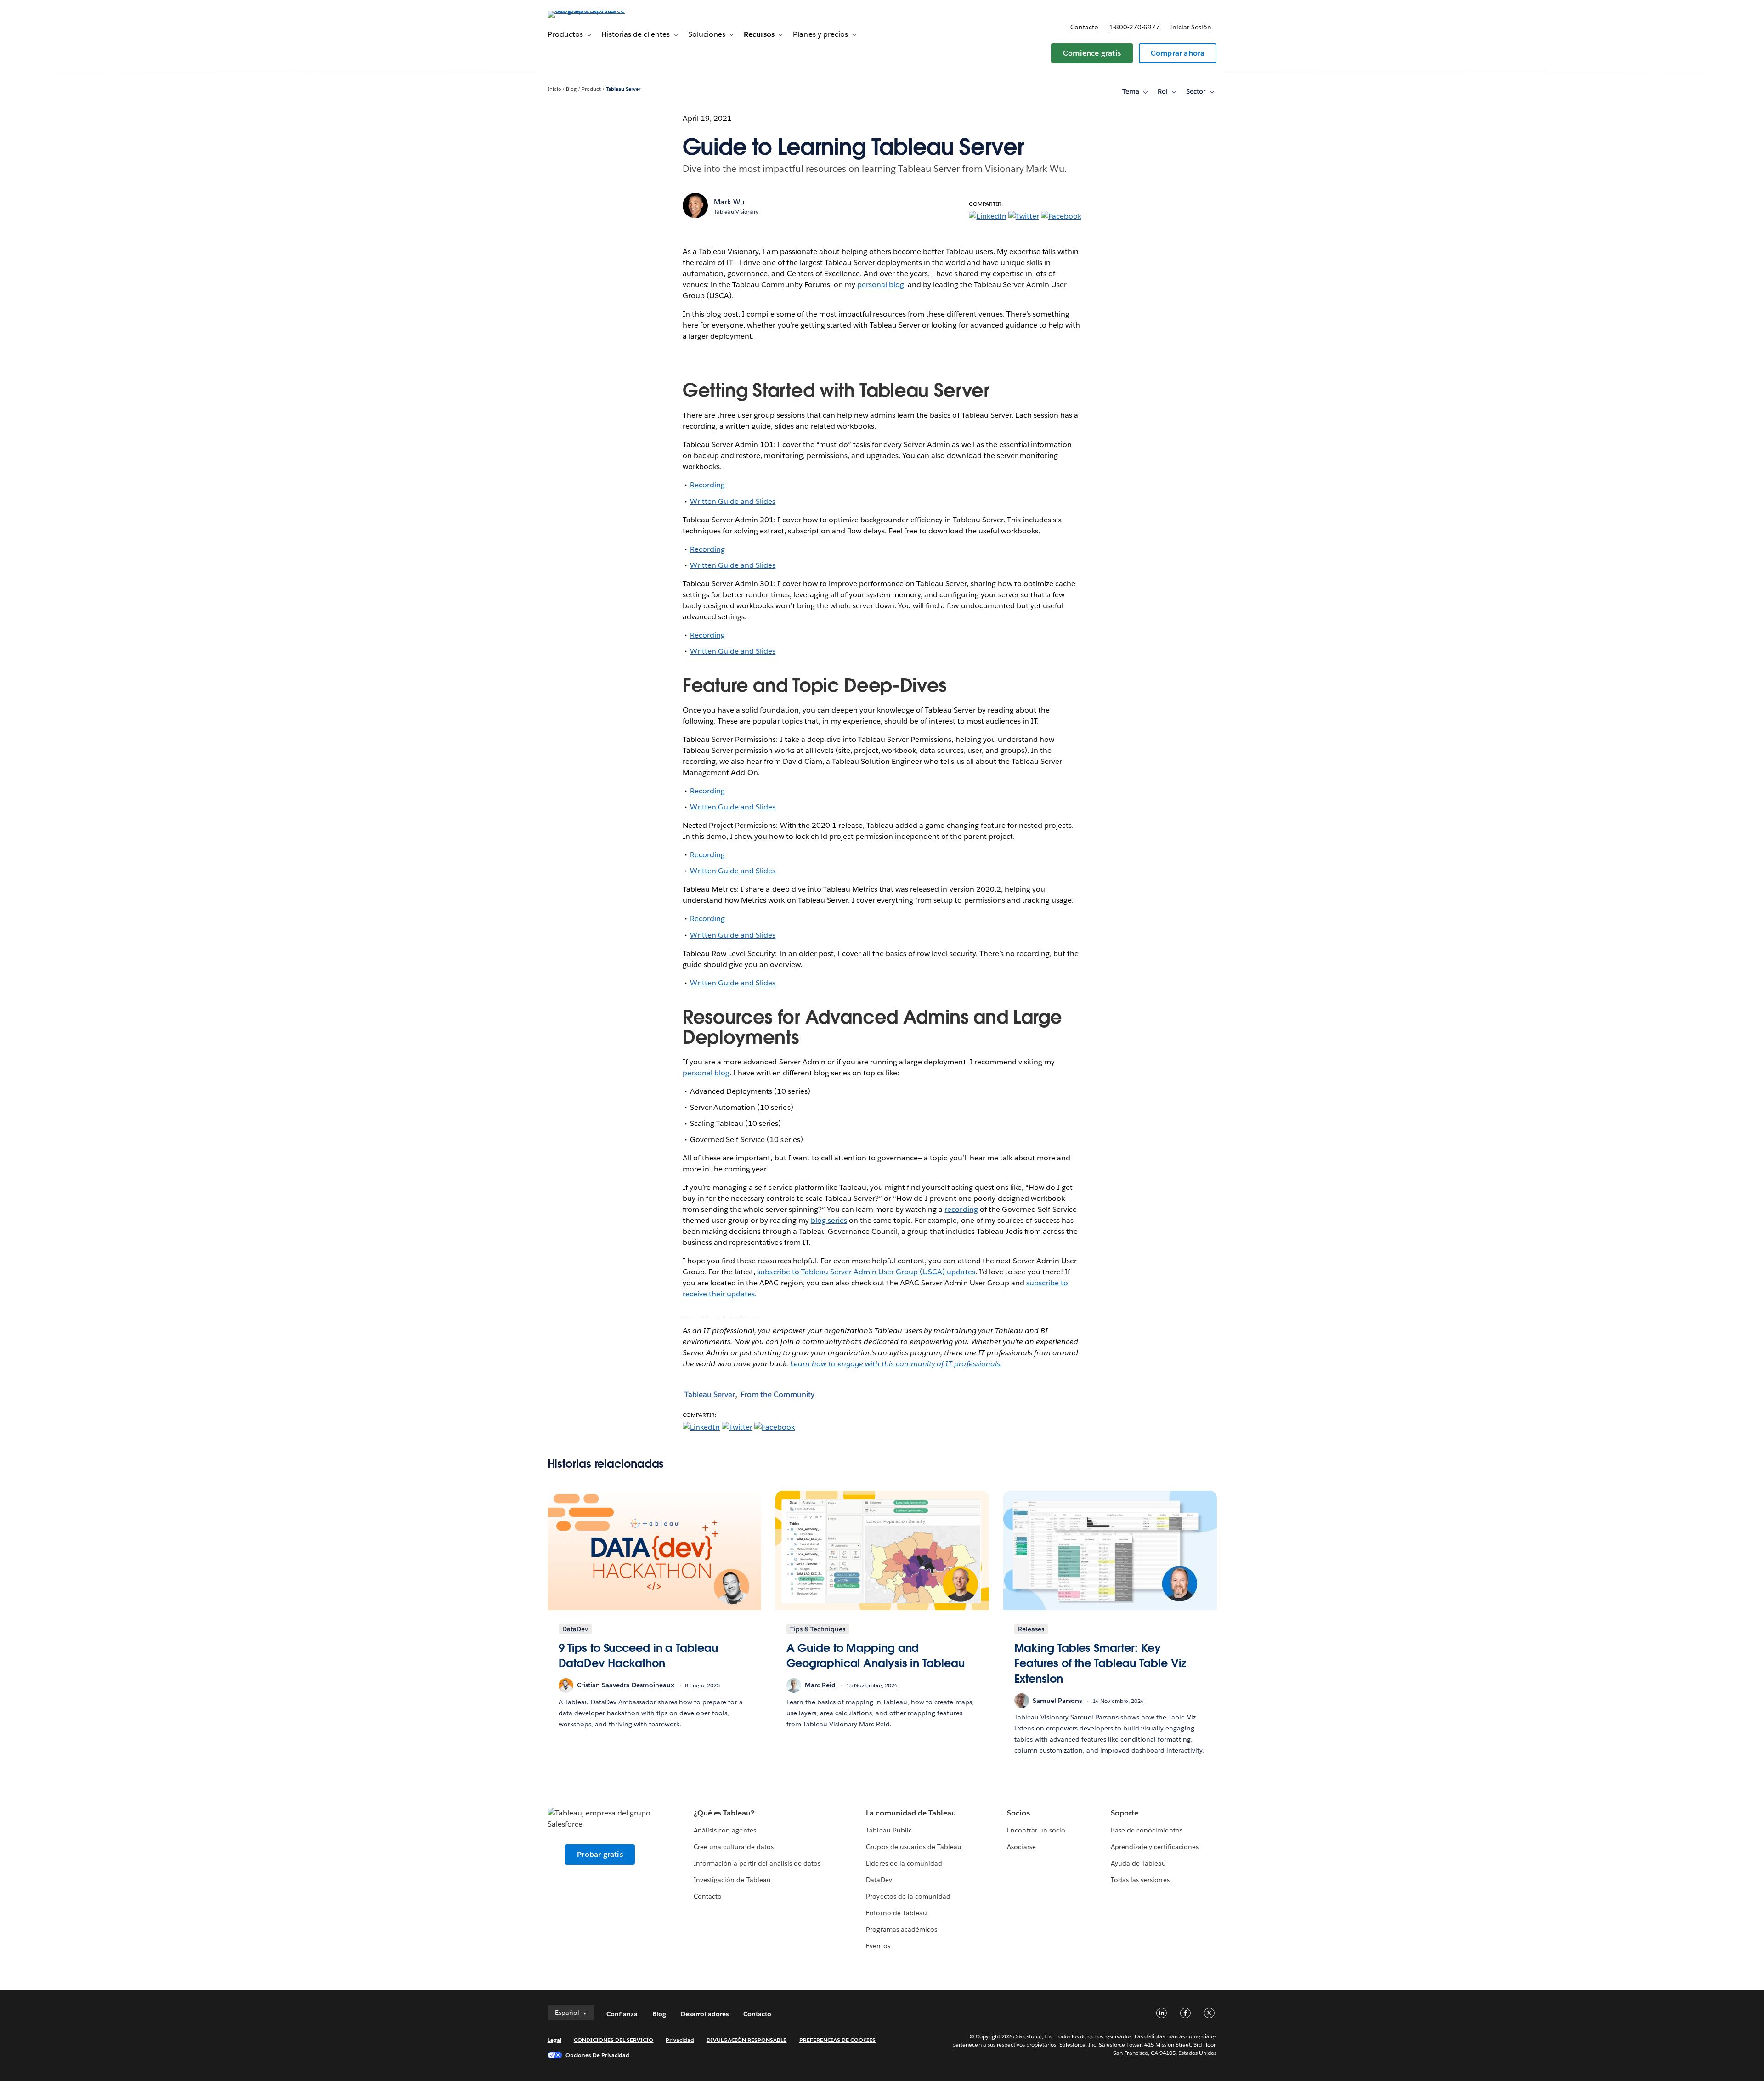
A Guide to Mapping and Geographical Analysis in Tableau (876, 1656)
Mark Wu (729, 202)
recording (961, 1209)
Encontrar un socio (1036, 1830)
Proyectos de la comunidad (908, 1896)
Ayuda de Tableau (1138, 1863)
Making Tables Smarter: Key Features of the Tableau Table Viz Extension (1100, 1663)
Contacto (1084, 27)
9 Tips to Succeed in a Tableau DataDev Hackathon (638, 1656)
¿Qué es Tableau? (724, 1813)
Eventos (878, 1946)
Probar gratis (600, 1854)
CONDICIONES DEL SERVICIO (614, 2040)
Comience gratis (1092, 53)
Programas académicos (901, 1929)
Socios (1018, 1813)
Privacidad (680, 2040)
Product (591, 89)
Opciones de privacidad (598, 2055)
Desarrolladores (705, 2014)
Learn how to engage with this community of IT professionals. (896, 1364)
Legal (554, 2040)
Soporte (1125, 1813)
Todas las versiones (1140, 1880)
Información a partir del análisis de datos (757, 1863)
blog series (829, 1220)
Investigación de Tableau (732, 1880)
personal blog (881, 285)
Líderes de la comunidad (904, 1863)
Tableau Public (889, 1830)
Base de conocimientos (1146, 1830)
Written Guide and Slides (733, 501)
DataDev (879, 1880)
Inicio (554, 89)
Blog (571, 89)
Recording (707, 485)
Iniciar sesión (1191, 27)
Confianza (622, 2014)
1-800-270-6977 (1134, 27)
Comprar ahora (1178, 53)
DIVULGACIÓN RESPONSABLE (747, 2040)
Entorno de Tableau (896, 1913)
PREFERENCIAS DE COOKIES (838, 2040)
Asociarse (1021, 1847)
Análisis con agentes (725, 1830)
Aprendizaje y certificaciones (1155, 1847)
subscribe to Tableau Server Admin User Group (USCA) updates (866, 1272)
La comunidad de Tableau (911, 1813)
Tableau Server (623, 89)
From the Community (777, 1394)
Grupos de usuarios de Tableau (914, 1847)
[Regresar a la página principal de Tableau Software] (587, 10)
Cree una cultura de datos (733, 1847)
